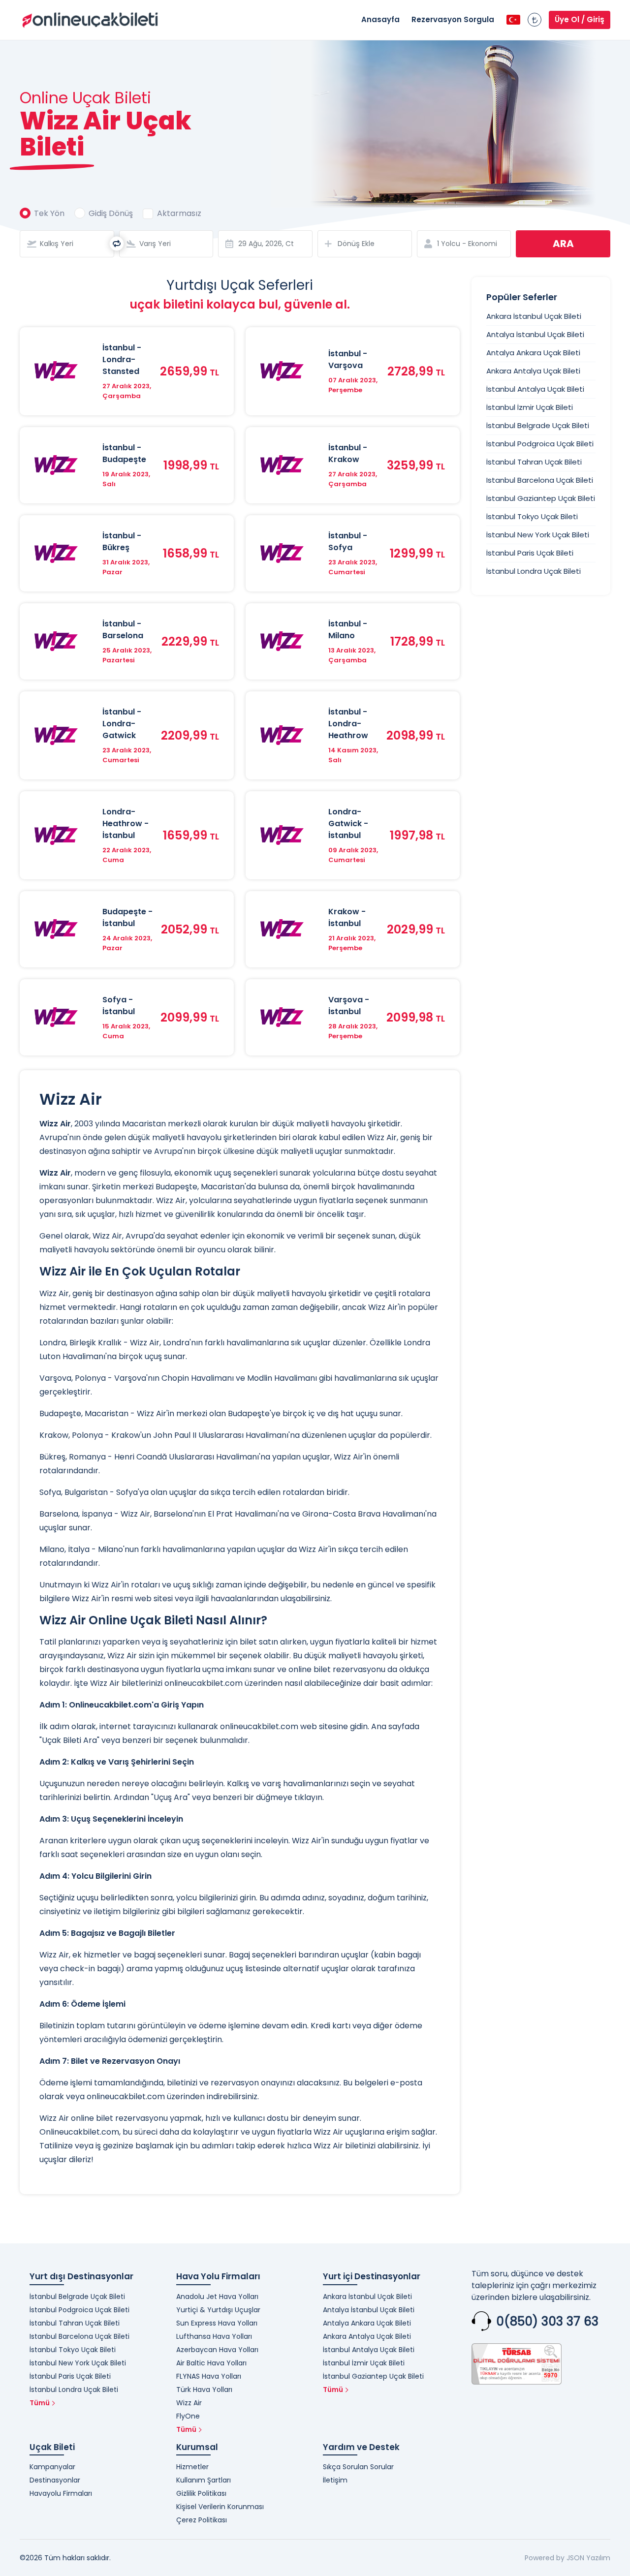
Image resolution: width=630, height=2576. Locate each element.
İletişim (335, 2480)
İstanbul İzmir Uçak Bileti (530, 407)
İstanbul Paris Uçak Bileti (530, 553)
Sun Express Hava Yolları (217, 2323)
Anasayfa (380, 19)
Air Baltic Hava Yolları (211, 2363)
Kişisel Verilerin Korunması (220, 2507)
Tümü (40, 2403)
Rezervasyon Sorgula (453, 19)
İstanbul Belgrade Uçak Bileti (538, 425)
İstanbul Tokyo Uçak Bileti (532, 516)
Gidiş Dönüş (111, 213)
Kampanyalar (52, 2467)
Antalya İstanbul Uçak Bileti (535, 334)
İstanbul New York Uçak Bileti (538, 535)
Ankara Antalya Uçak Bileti (533, 371)
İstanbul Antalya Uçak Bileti (535, 389)
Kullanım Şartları (204, 2480)
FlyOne (188, 2416)
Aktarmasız (179, 213)
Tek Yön (49, 213)
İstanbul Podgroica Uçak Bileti (540, 444)
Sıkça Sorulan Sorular (358, 2467)
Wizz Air (189, 2403)
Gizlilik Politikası (201, 2493)
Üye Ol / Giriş (580, 19)
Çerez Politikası (202, 2520)
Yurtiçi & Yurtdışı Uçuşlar (218, 2310)
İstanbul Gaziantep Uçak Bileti (541, 498)
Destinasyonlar (55, 2480)
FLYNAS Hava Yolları (209, 2376)
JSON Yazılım (588, 2558)
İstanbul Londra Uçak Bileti (534, 571)
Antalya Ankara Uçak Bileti (533, 353)
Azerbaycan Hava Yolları (217, 2350)
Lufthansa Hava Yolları (214, 2336)
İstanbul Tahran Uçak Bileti (534, 462)
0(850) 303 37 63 (547, 2321)
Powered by (545, 2558)
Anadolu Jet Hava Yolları (217, 2297)
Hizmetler (192, 2467)
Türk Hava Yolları (204, 2390)
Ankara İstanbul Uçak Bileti (534, 316)
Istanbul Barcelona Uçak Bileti (540, 480)
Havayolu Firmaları (61, 2493)
